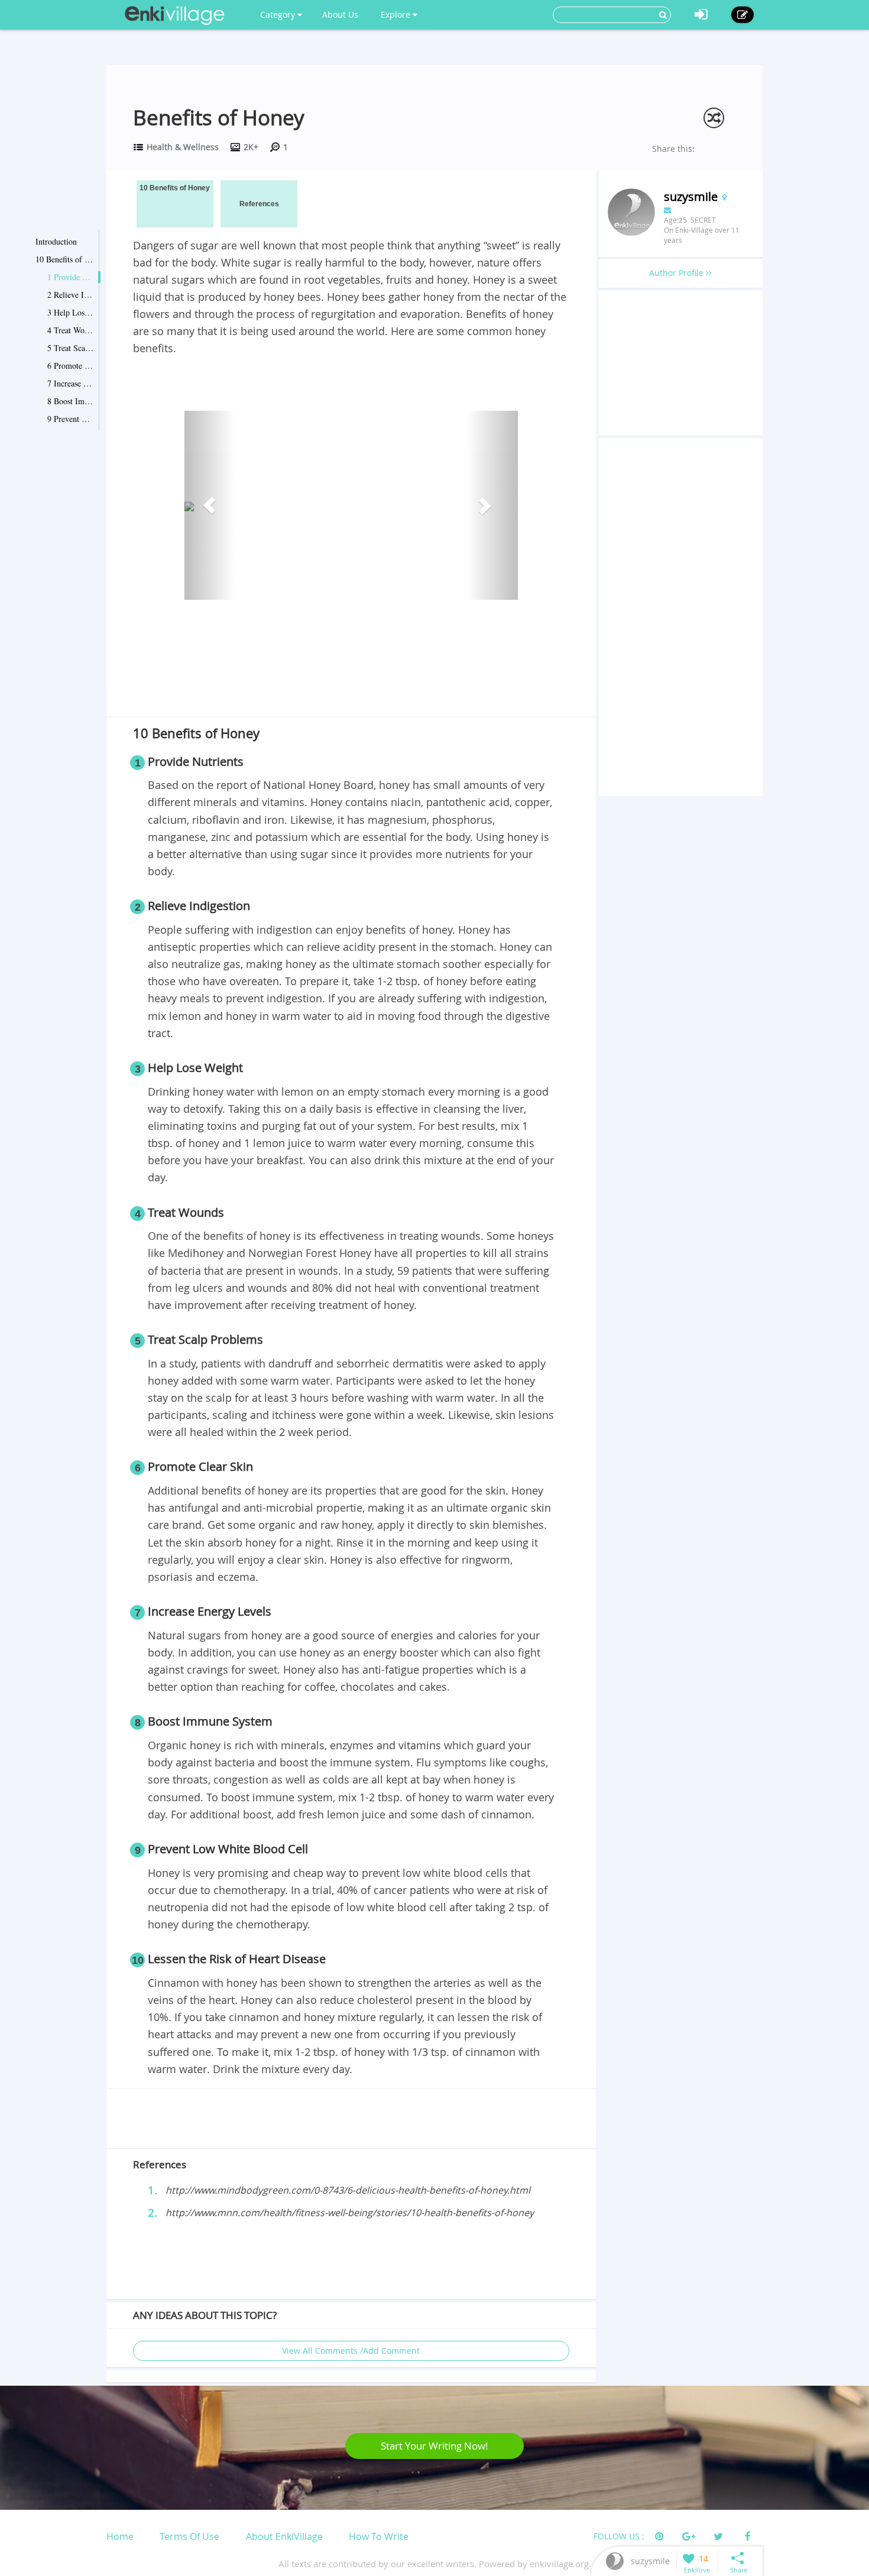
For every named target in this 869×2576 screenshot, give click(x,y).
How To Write (379, 2536)
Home (120, 2536)
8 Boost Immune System (71, 401)
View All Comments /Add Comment (351, 2351)
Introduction (56, 241)
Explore (397, 14)
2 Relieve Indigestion (71, 295)
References (259, 204)
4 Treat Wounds (71, 330)
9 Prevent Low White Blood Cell (71, 419)
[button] (210, 505)
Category (279, 14)
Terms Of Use (189, 2536)
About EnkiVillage (284, 2536)
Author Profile (677, 273)
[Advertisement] (351, 686)
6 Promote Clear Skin (71, 366)
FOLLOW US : (619, 2536)
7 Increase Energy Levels (71, 383)
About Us (340, 14)
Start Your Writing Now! (434, 2446)
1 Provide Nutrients (71, 277)
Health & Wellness (183, 147)
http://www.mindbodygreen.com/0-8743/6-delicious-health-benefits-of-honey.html (348, 2190)
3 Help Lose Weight (71, 312)
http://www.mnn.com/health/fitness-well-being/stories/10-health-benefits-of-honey (350, 2213)
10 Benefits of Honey (65, 259)
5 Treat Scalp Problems (71, 348)
